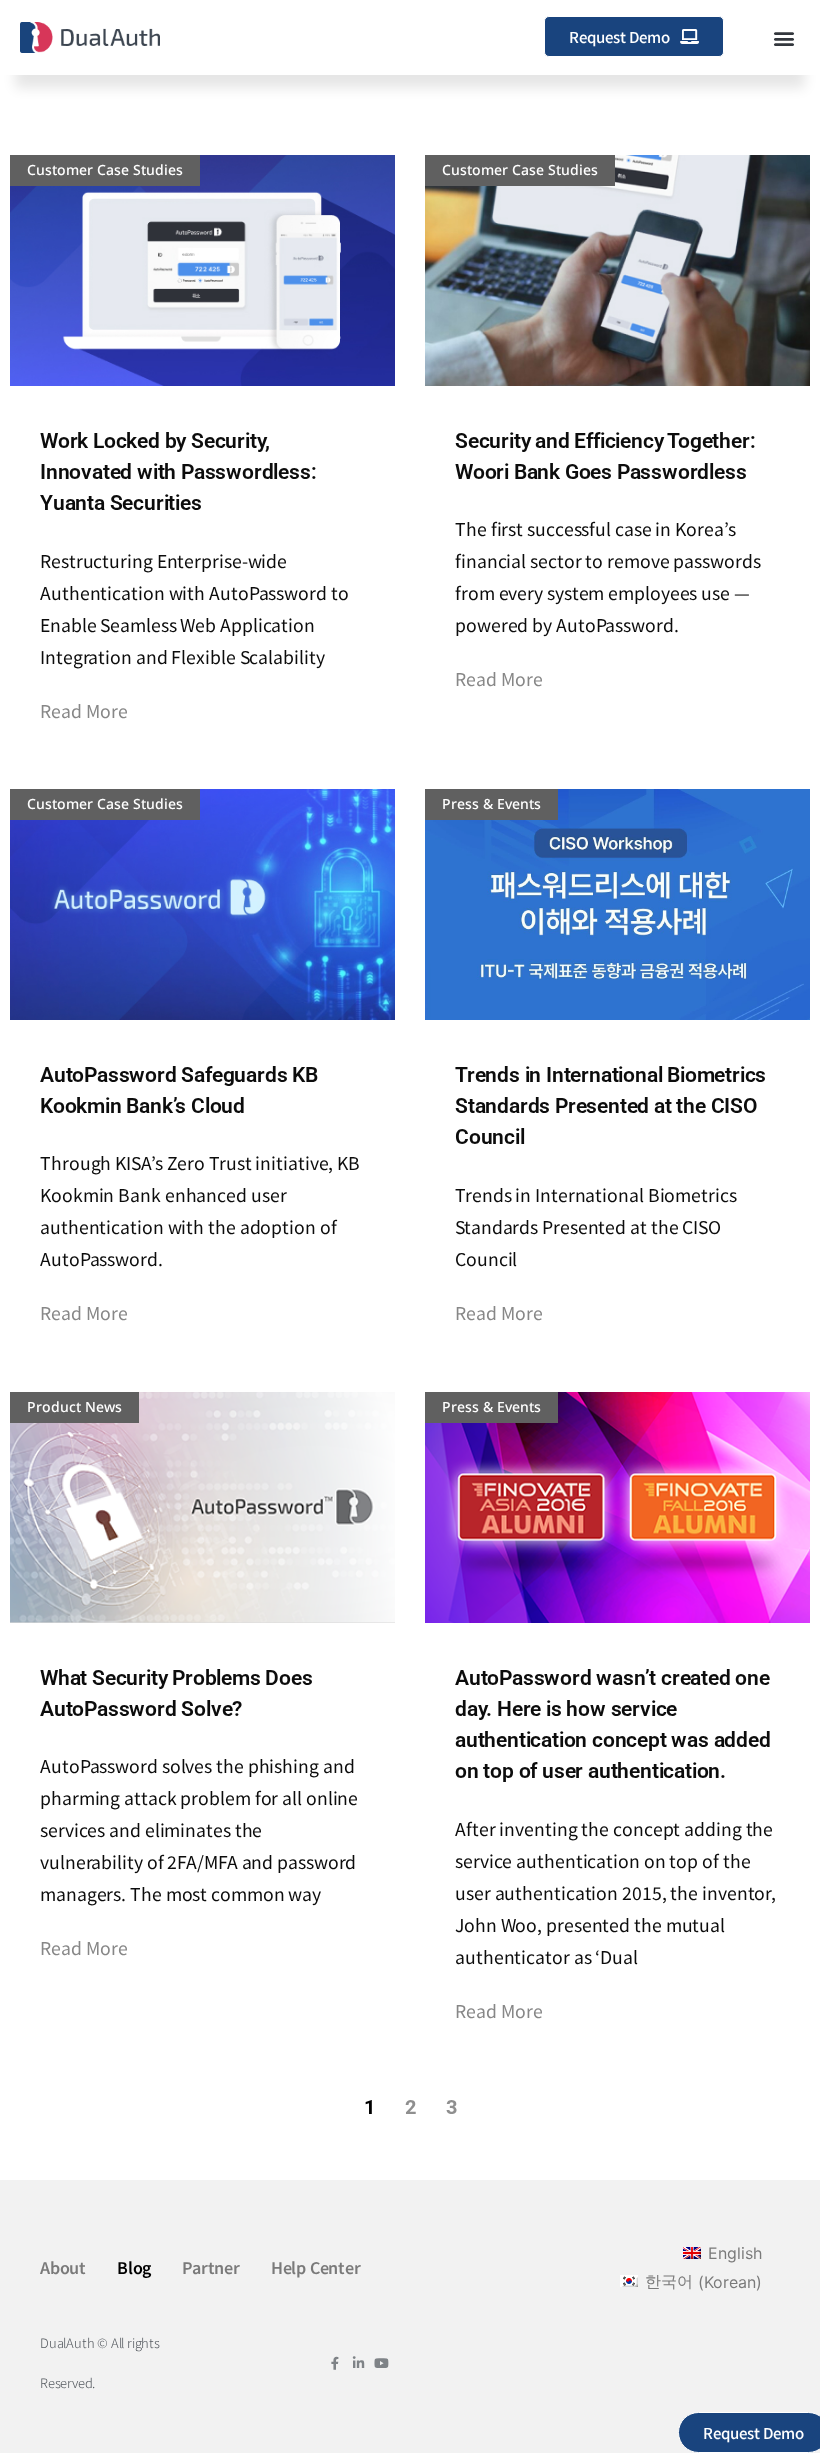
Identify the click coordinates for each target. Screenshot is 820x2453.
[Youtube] (381, 2363)
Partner (211, 2267)
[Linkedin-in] (358, 2363)
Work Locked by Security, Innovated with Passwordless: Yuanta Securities (178, 472)
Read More (84, 710)
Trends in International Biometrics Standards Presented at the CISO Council (610, 1106)
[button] (783, 37)
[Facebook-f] (335, 2363)
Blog (134, 2267)
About (63, 2267)
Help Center (316, 2267)
